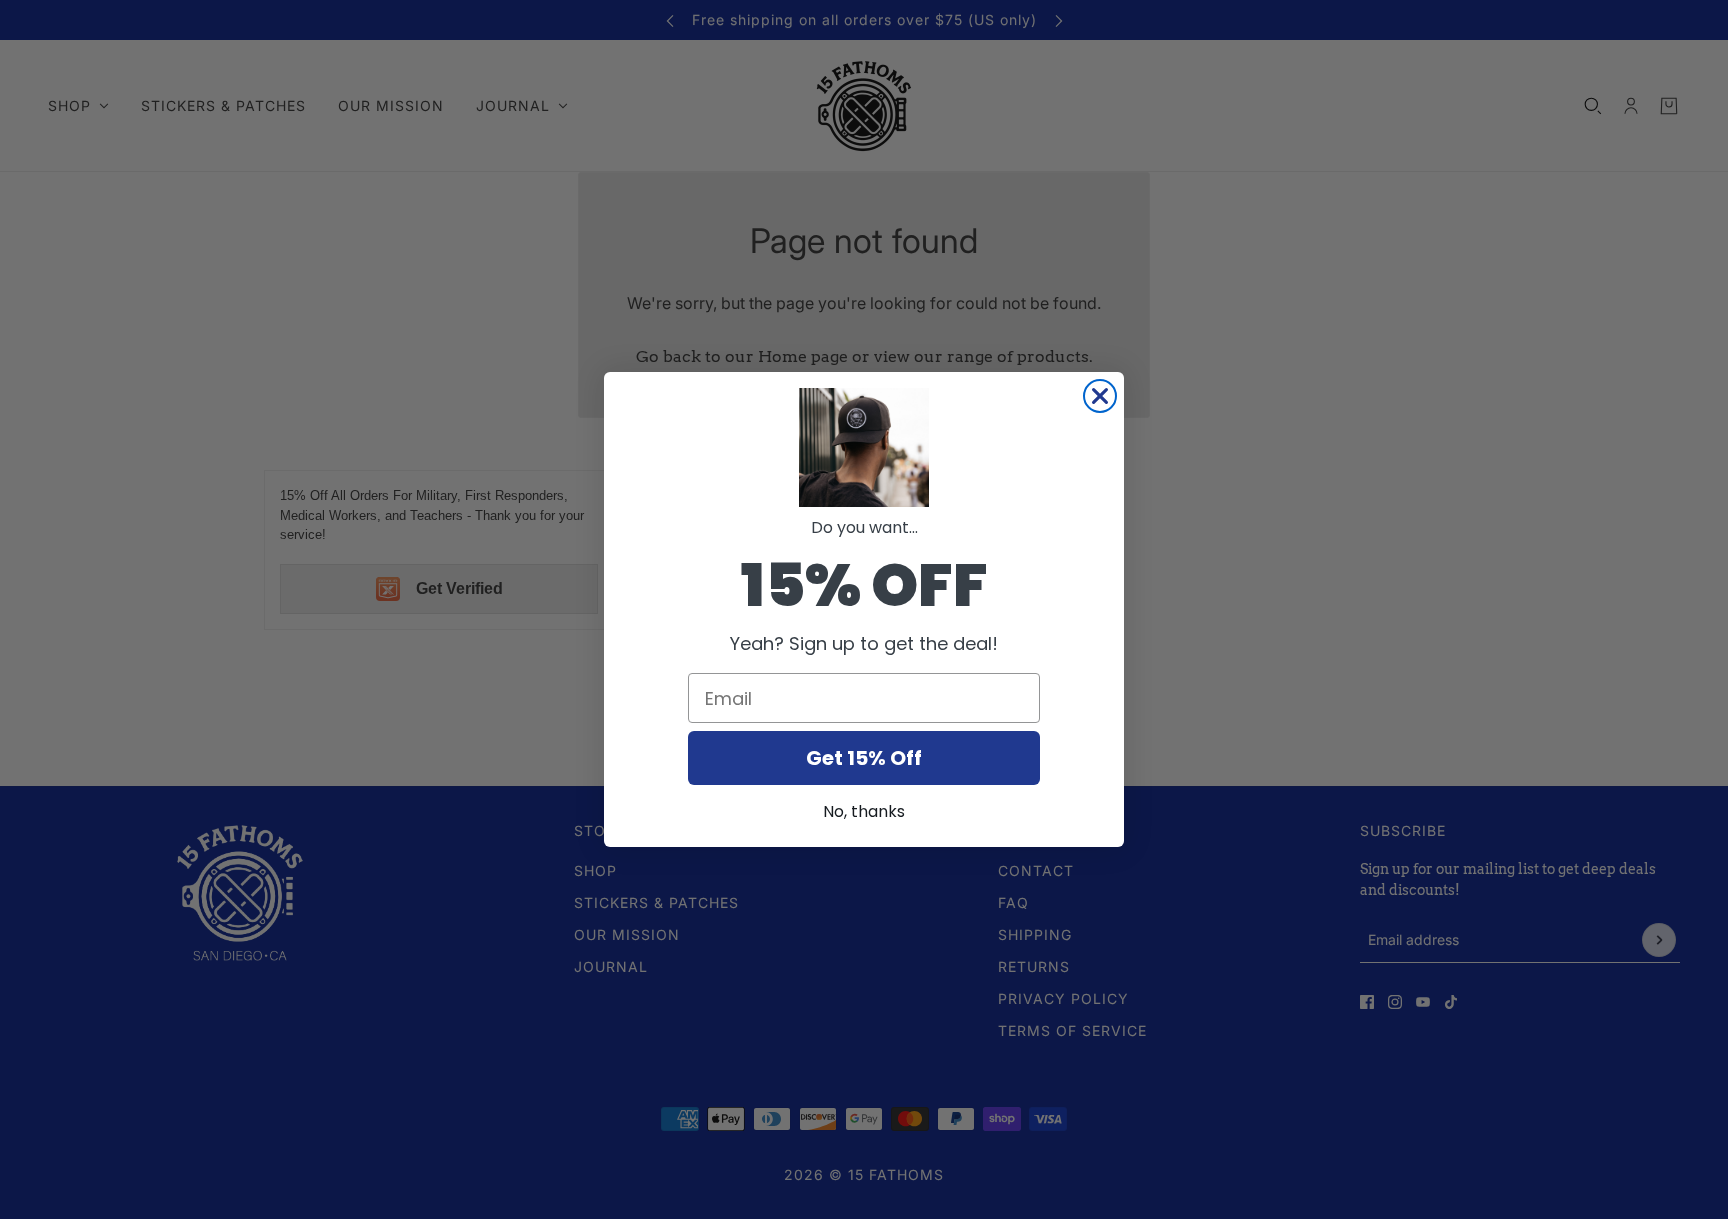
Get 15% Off (864, 758)
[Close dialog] (1100, 396)
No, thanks (864, 811)
